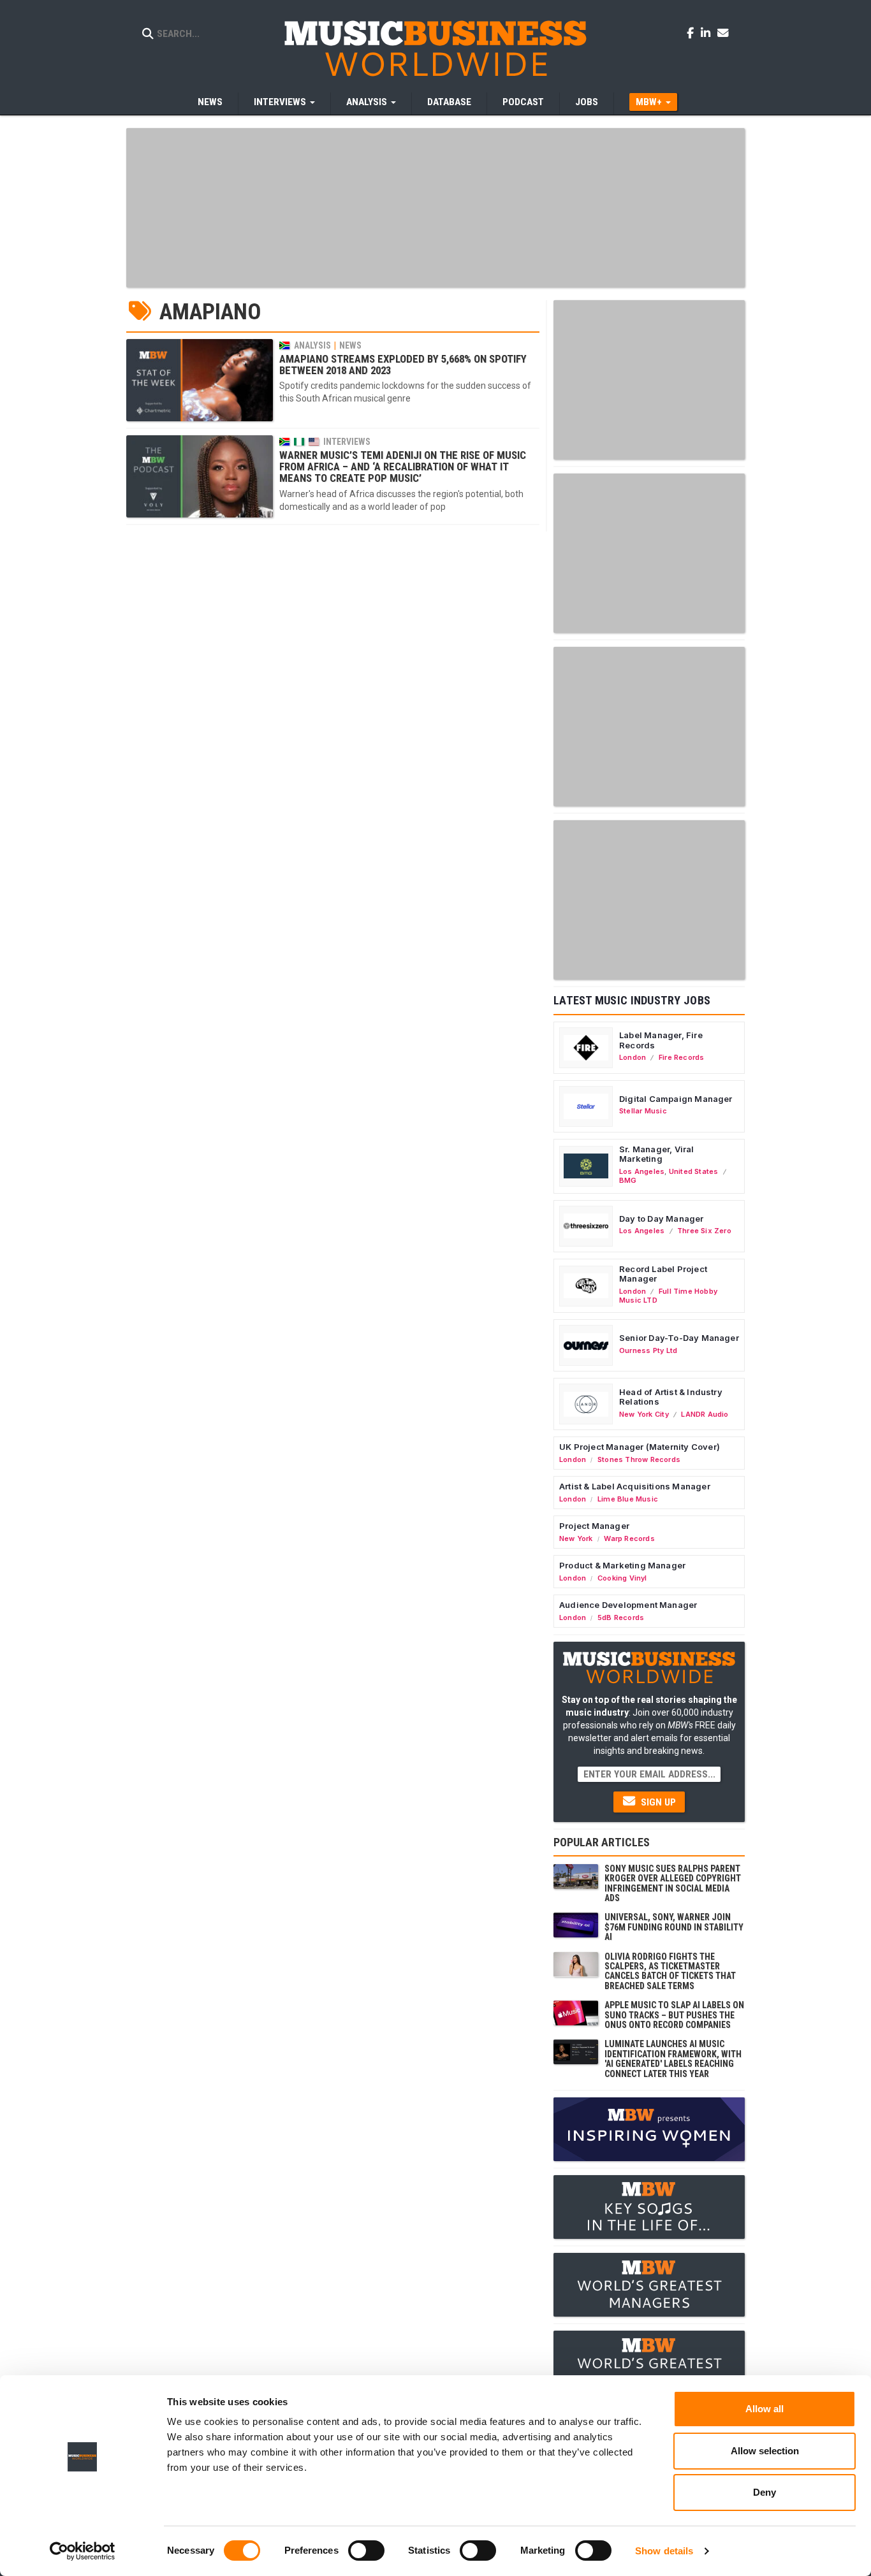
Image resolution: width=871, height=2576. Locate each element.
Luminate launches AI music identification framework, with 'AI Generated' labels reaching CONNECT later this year (673, 2059)
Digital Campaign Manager (676, 1099)
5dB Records (621, 1617)
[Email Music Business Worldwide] (723, 33)
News (210, 102)
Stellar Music (643, 1111)
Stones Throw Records (639, 1459)
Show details (664, 2551)
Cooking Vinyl (622, 1578)
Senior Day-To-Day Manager (679, 1338)
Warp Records (629, 1538)
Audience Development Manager (628, 1605)
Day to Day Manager (662, 1219)
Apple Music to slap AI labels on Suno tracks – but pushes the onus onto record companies (674, 2015)
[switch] (366, 2551)
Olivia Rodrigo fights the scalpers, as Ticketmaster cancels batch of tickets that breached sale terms (670, 1971)
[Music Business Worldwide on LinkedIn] (708, 33)
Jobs (587, 102)
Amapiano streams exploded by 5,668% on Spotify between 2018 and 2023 (403, 365)
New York (576, 1538)
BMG (628, 1180)
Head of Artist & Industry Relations (671, 1397)
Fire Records (682, 1057)
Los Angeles (642, 1171)
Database (449, 102)
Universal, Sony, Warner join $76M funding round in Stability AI (674, 1927)
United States (694, 1171)
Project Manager (594, 1526)
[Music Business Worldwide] (435, 48)
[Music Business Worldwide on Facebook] (692, 33)
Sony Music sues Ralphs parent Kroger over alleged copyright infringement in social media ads (673, 1883)
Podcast (523, 102)
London (633, 1057)
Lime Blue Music (628, 1499)
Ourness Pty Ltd (648, 1350)
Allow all (765, 2409)
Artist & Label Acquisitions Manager (635, 1486)
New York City (644, 1414)
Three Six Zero (704, 1231)
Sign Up (657, 1802)
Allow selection (765, 2451)
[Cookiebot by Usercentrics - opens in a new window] (83, 2551)
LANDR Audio (705, 1414)
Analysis (312, 345)
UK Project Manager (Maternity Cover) (640, 1447)
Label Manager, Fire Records (661, 1040)
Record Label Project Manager (663, 1274)
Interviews (347, 442)
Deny (765, 2492)
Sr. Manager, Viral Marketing (657, 1154)
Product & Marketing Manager (622, 1565)
